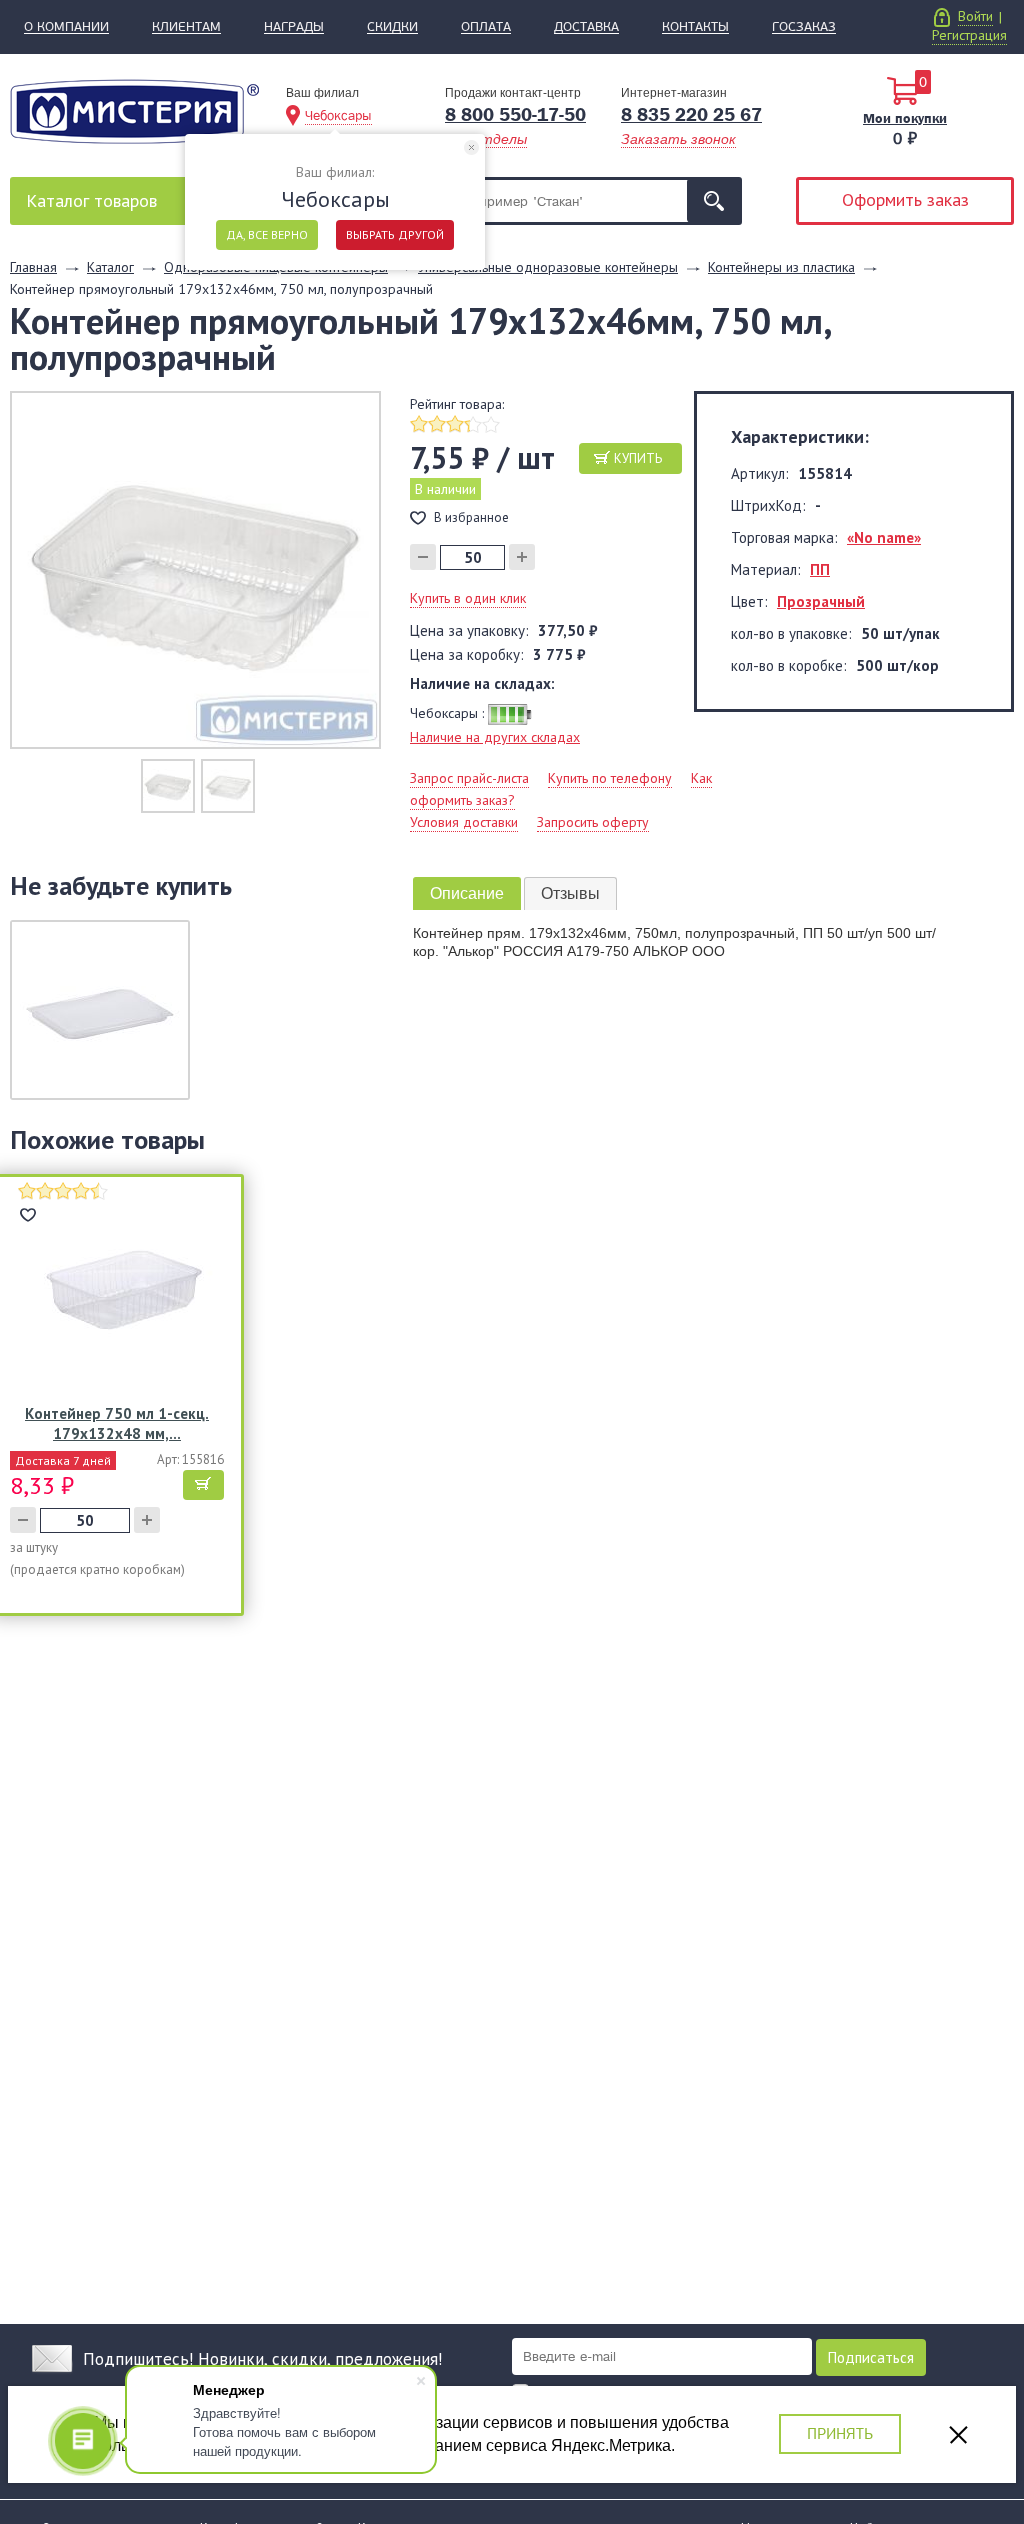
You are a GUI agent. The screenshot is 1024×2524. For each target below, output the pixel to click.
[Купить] (203, 1485)
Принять (840, 2433)
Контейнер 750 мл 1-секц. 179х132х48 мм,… (117, 1423)
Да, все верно (267, 234)
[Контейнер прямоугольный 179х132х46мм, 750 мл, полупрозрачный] (195, 569)
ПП (820, 569)
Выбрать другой (395, 234)
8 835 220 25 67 (691, 115)
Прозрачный (821, 601)
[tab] (467, 893)
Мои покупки (905, 118)
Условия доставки (464, 822)
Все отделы (486, 139)
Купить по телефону (610, 778)
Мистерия (134, 111)
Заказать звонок (678, 139)
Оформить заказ (905, 199)
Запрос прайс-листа (469, 778)
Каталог (91, 200)
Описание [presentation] (467, 893)
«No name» (884, 537)
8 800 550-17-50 (515, 115)
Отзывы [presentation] (570, 893)
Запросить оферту (593, 822)
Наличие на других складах (495, 737)
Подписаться (871, 2357)
